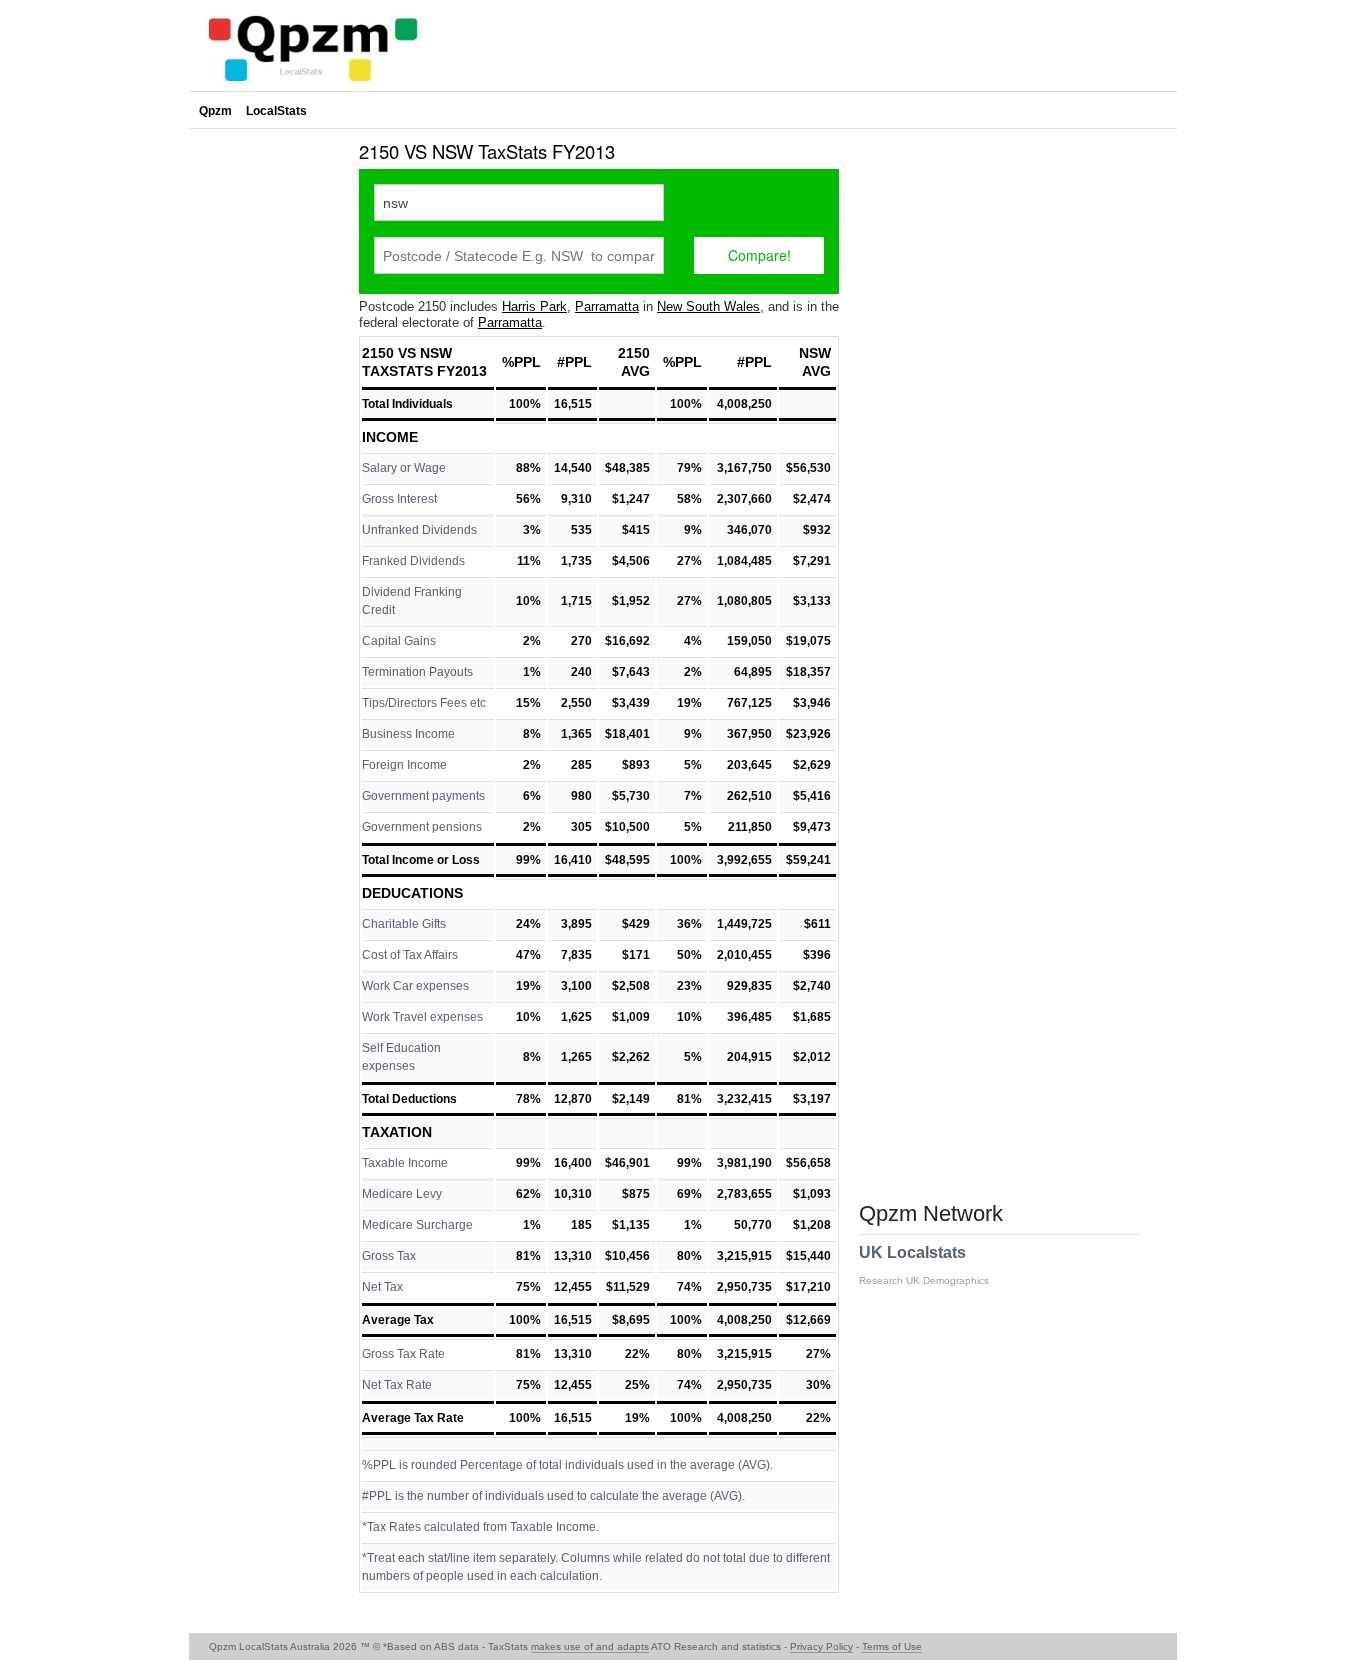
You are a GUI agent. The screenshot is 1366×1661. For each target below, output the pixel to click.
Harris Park (534, 306)
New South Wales (708, 306)
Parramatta (607, 306)
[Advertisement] (269, 434)
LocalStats (276, 111)
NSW (815, 353)
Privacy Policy (821, 1646)
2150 (634, 353)
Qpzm (215, 111)
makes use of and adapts (590, 1646)
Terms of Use (892, 1646)
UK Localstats (924, 1265)
